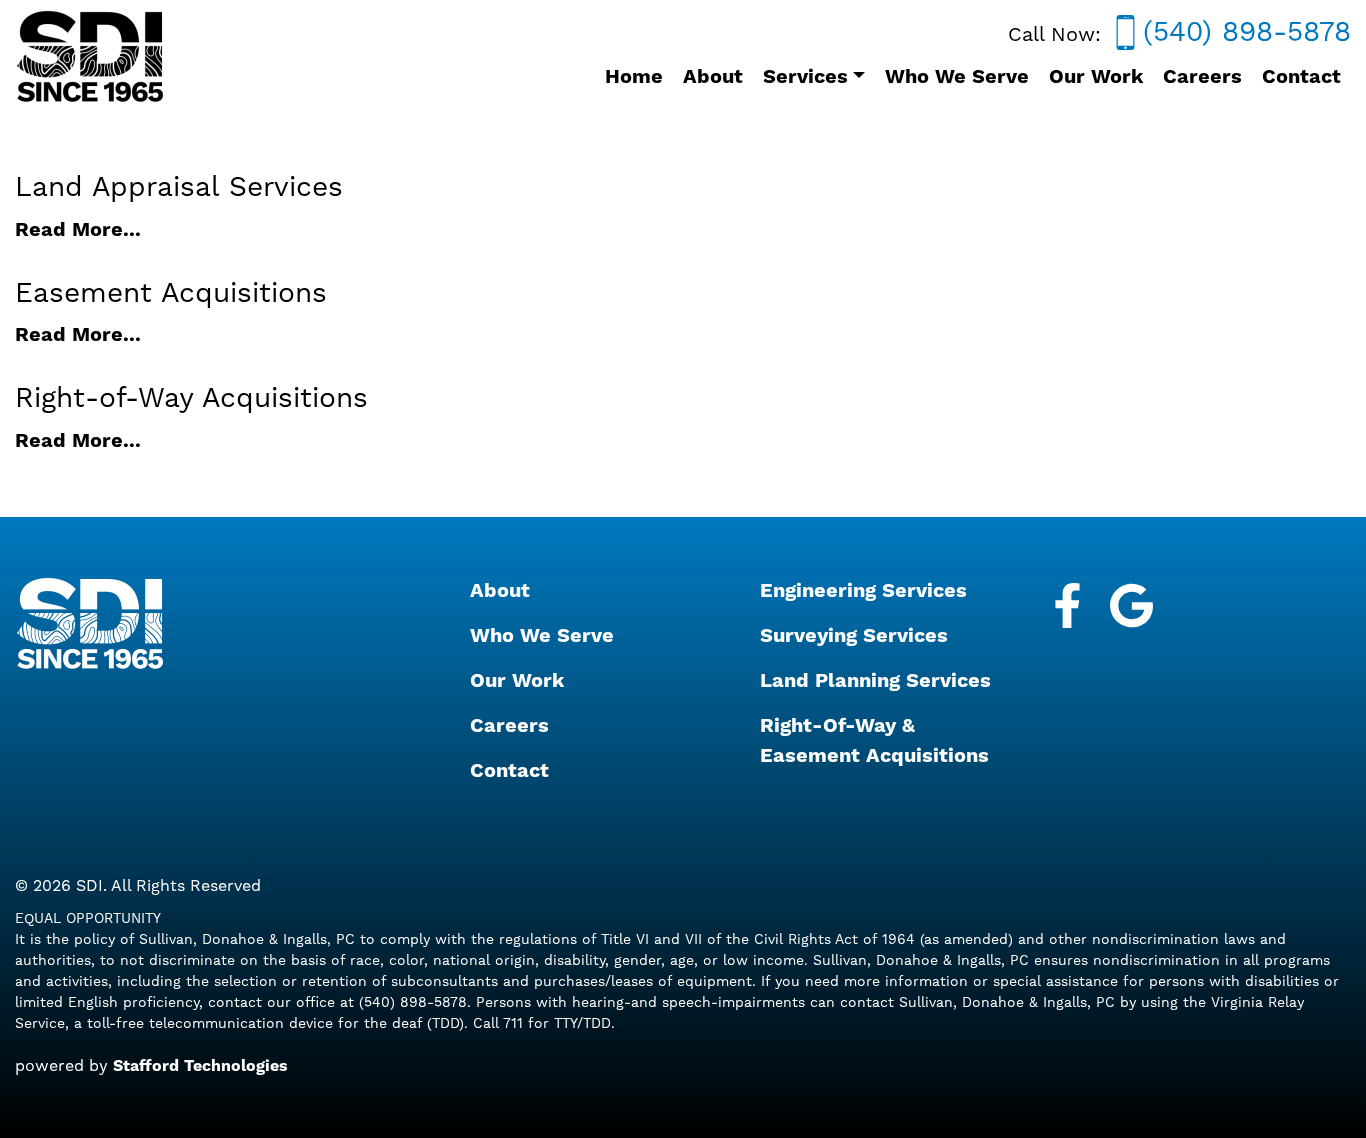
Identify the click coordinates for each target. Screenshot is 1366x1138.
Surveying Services (854, 636)
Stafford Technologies (200, 1066)
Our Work (1096, 77)
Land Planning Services (875, 681)
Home (634, 77)
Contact (1301, 77)
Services (805, 77)
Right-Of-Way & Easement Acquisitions (874, 741)
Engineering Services (863, 591)
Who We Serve (957, 77)
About (713, 77)
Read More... (78, 230)
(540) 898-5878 (1242, 31)
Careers (1202, 77)
